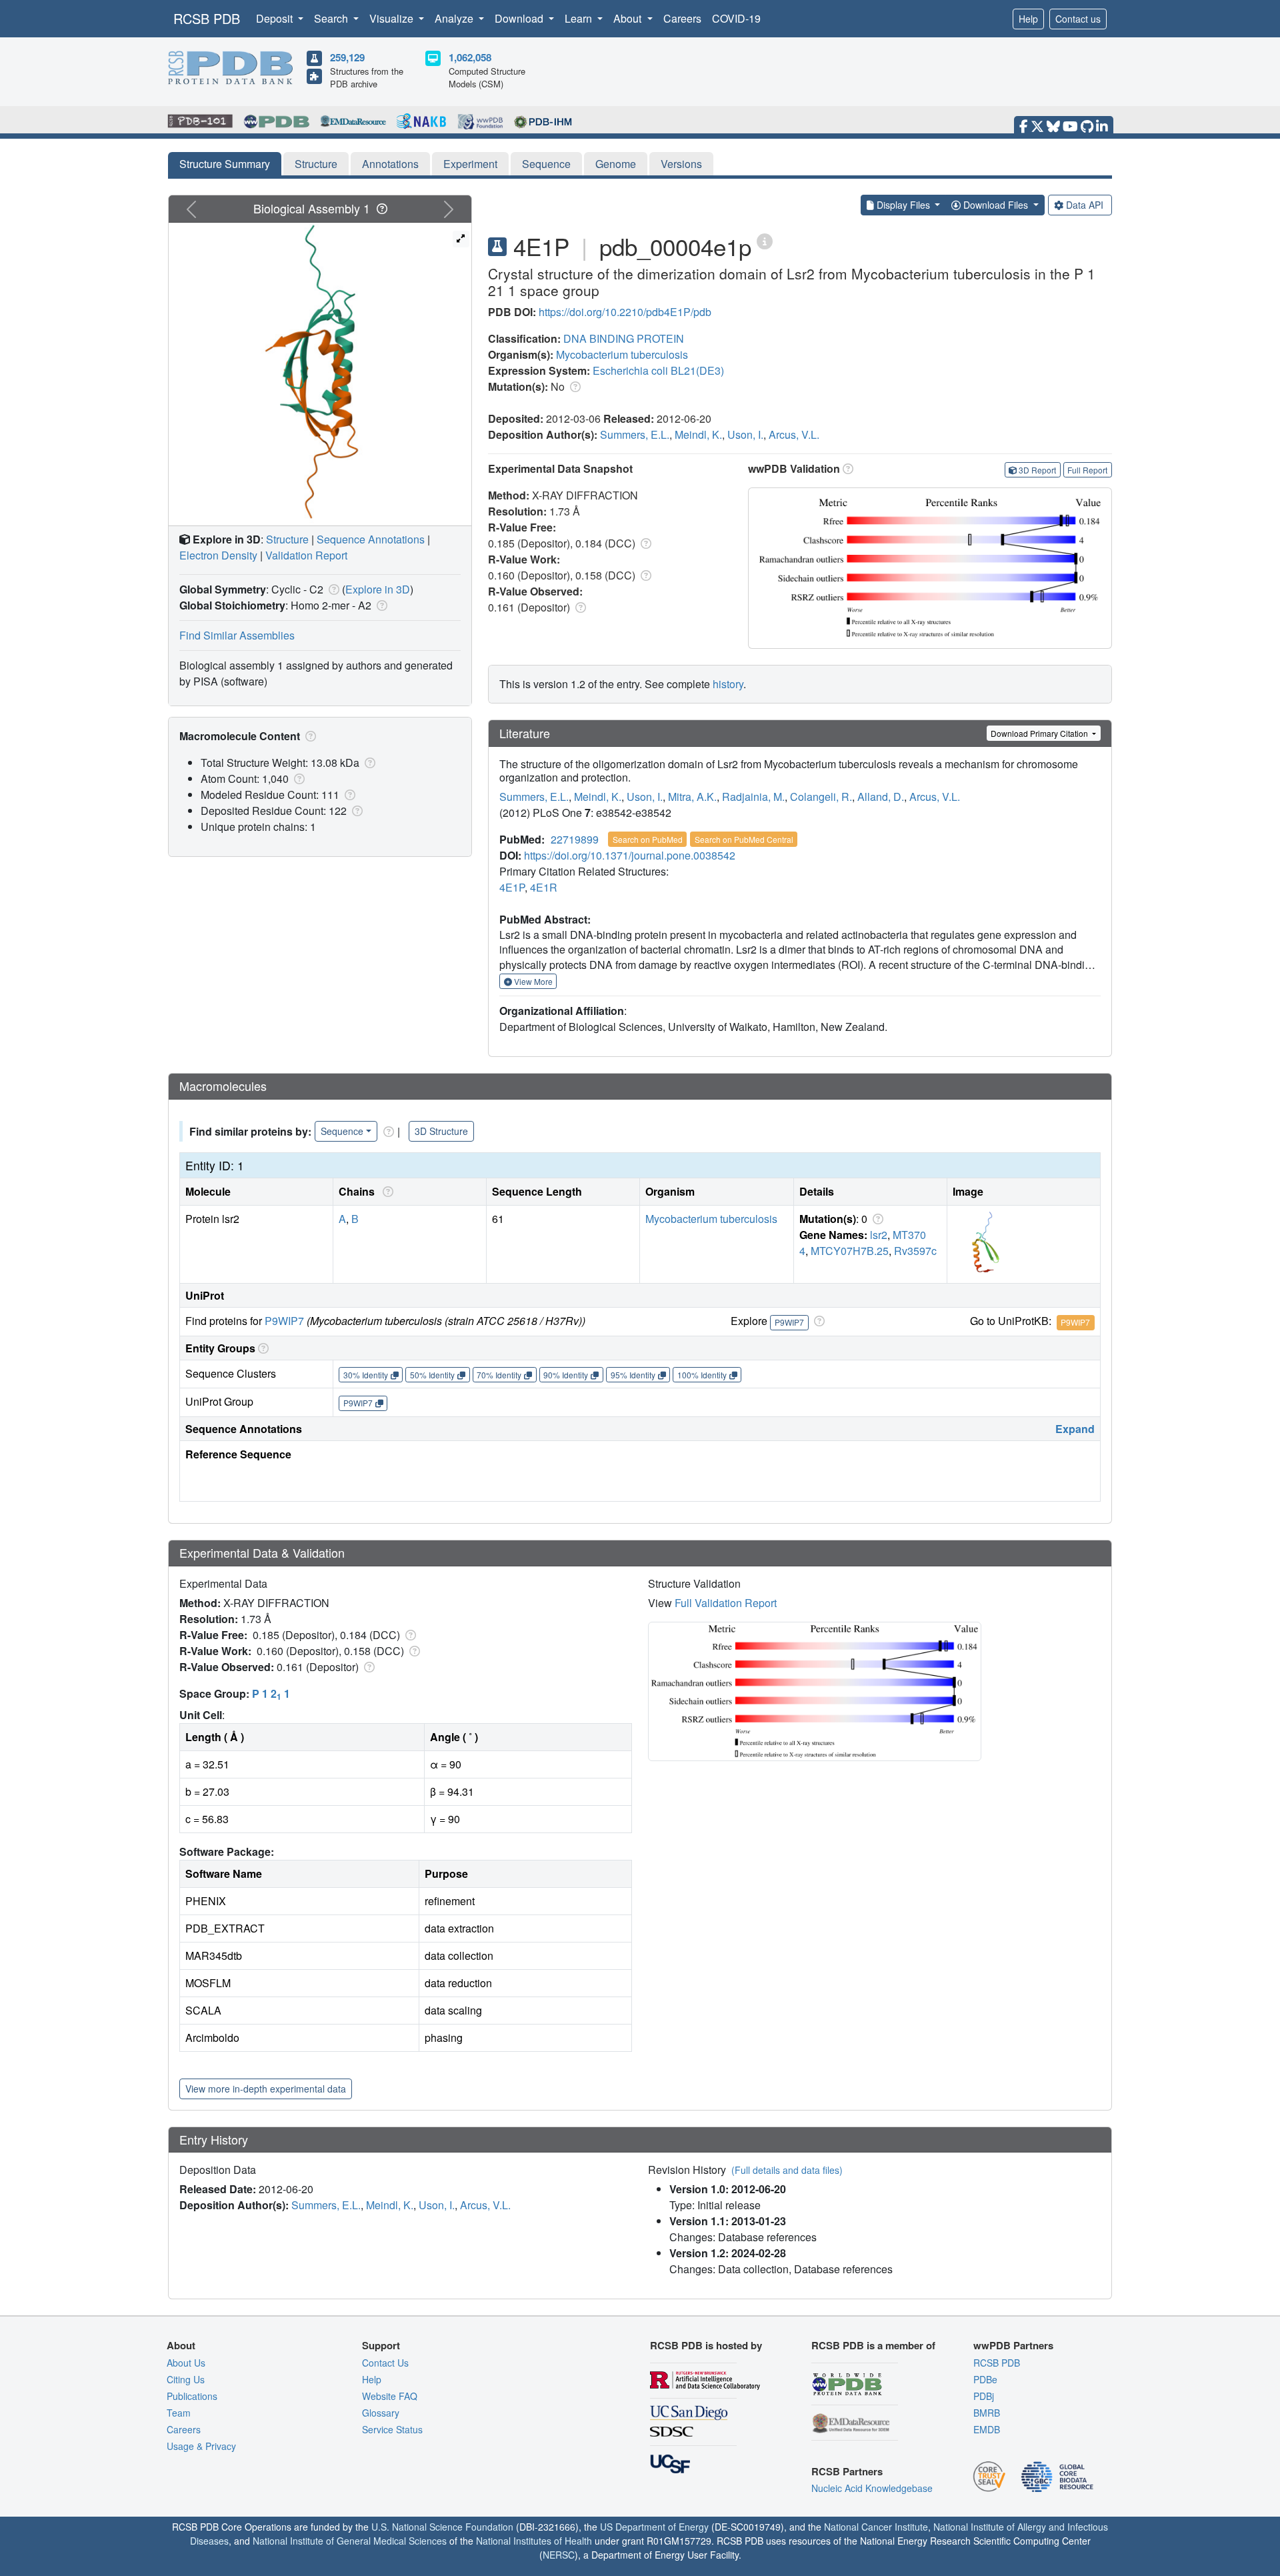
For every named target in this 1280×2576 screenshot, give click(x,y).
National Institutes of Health (534, 2541)
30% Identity (366, 1375)
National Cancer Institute (876, 2527)
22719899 (575, 839)
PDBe (985, 2379)
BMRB (987, 2413)
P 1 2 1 (271, 1693)
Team (179, 2413)
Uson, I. (745, 434)
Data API (1085, 205)
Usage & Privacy (201, 2446)
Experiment (470, 164)
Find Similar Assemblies (237, 635)
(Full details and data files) (787, 2170)
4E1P (512, 887)
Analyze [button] (455, 18)
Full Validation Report (726, 1603)
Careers (682, 18)
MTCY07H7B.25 (850, 1251)
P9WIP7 (284, 1321)
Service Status (392, 2429)
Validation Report (306, 555)
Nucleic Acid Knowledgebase (872, 2488)
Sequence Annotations (371, 539)
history (728, 684)
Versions (681, 164)
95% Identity (633, 1375)
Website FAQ (390, 2396)
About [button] (629, 18)
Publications (192, 2396)
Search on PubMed (648, 839)
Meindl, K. (698, 434)
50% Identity (432, 1375)
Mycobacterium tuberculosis (622, 354)
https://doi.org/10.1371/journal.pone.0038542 (630, 855)
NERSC (559, 2555)
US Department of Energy (654, 2527)
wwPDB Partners (1013, 2345)
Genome (616, 164)
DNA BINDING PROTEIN (624, 338)
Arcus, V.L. (794, 434)
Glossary (381, 2413)
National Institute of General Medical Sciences (350, 2541)
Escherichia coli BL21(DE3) (658, 370)
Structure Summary (225, 164)
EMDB (987, 2429)
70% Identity (499, 1375)
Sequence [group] (342, 1131)
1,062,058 (470, 57)
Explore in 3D (378, 589)
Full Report (1087, 470)
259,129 (347, 57)
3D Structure (441, 1131)
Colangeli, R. (821, 797)
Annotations (390, 164)
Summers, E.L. (635, 434)
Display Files (903, 205)
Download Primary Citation (1040, 733)
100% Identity (702, 1375)
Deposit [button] (276, 18)
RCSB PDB (207, 18)
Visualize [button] (393, 18)
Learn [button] (580, 18)
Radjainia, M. (753, 797)
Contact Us (385, 2363)
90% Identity (566, 1375)
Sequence (546, 164)
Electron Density (218, 555)
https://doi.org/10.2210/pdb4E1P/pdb (625, 312)
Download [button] (520, 18)
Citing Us (186, 2379)
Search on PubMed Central (744, 839)
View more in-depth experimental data (266, 2089)
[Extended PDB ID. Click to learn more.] (765, 240)
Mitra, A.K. (692, 797)
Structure (316, 164)
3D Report (1037, 470)
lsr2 (879, 1235)
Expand (1075, 1429)
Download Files (996, 205)
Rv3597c (915, 1251)
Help (1028, 19)
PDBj (984, 2396)
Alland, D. (881, 797)
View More (532, 981)
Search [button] (332, 18)
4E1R (544, 887)
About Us (186, 2363)
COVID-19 (736, 18)
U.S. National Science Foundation (442, 2527)
